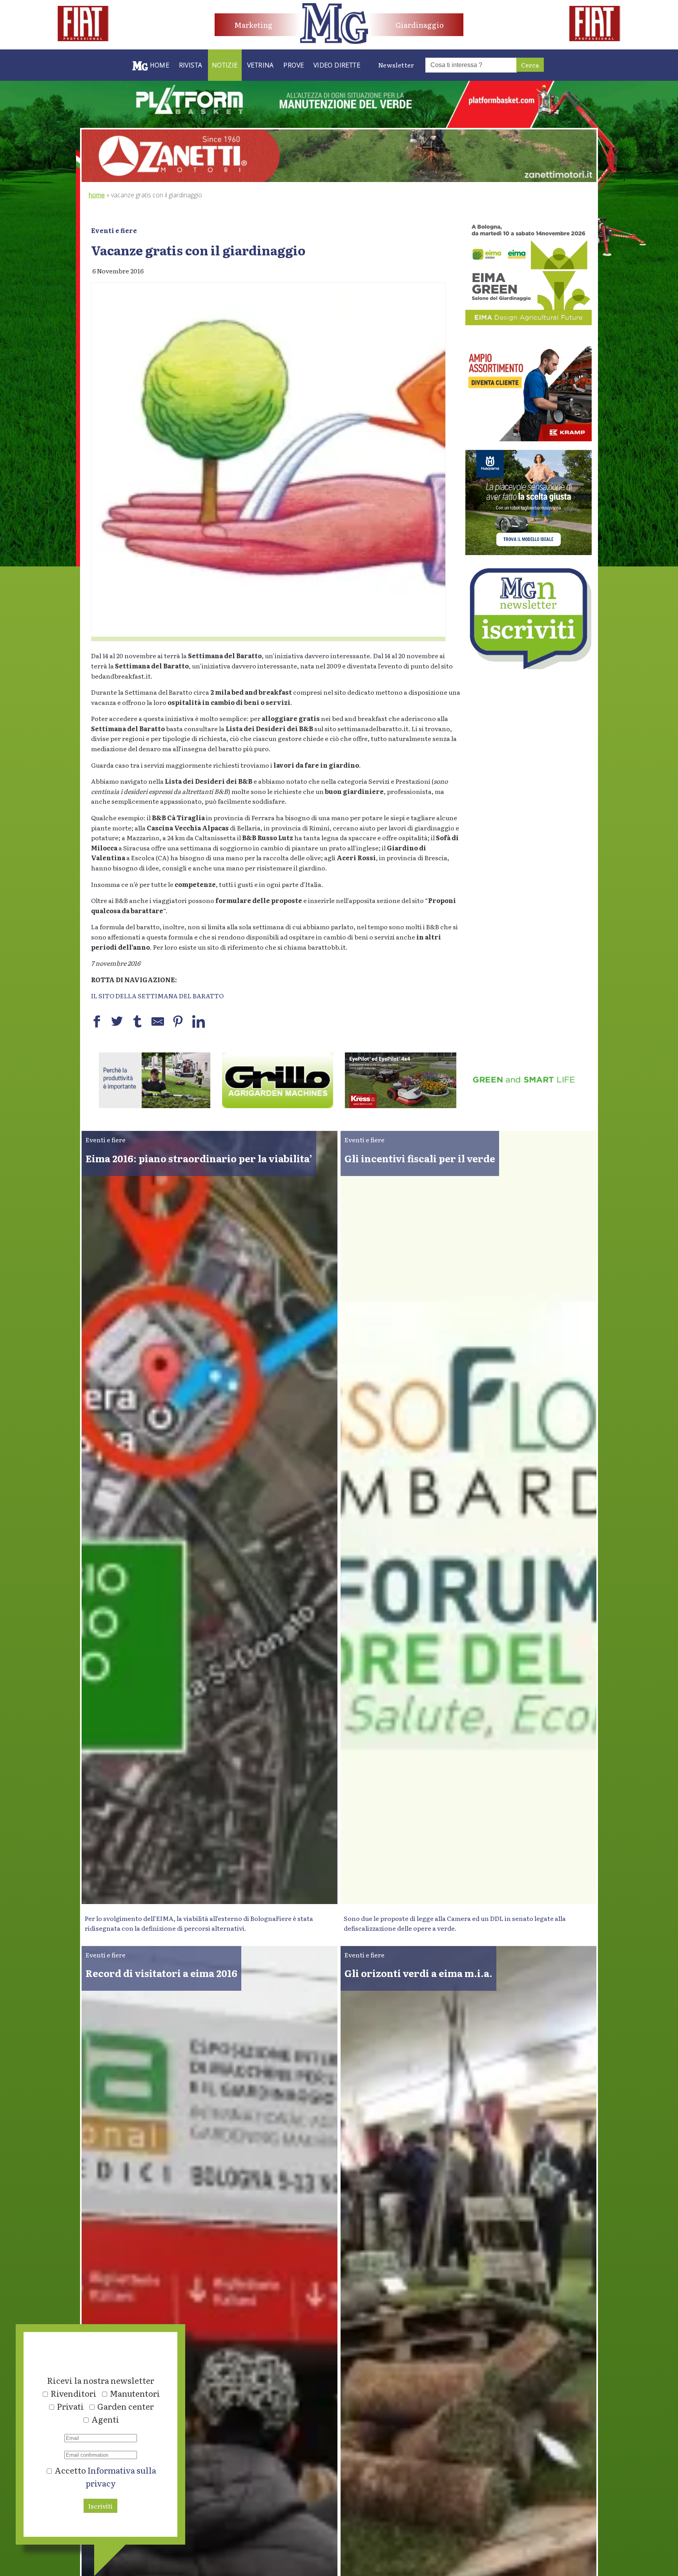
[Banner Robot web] (155, 1105)
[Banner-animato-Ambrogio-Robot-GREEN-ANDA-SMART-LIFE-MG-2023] (278, 1105)
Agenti (105, 2419)
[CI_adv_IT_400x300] (529, 439)
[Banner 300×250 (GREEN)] (529, 322)
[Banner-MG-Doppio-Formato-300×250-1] (529, 552)
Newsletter (396, 65)
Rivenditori (74, 2393)
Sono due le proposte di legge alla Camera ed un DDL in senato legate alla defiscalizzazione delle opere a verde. (455, 1923)
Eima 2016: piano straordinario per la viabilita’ (199, 1158)
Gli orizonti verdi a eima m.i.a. (418, 1973)
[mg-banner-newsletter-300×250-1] (529, 666)
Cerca (530, 65)
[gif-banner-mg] (339, 179)
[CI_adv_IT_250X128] (401, 1105)
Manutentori (135, 2393)
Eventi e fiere (114, 230)
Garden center (126, 2406)
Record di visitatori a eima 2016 (161, 1973)
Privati (70, 2406)
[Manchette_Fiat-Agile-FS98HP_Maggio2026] (83, 38)
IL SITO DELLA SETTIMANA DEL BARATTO (157, 996)
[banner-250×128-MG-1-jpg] (524, 1105)
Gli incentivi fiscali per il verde (420, 1158)
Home (97, 195)
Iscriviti (100, 2506)
